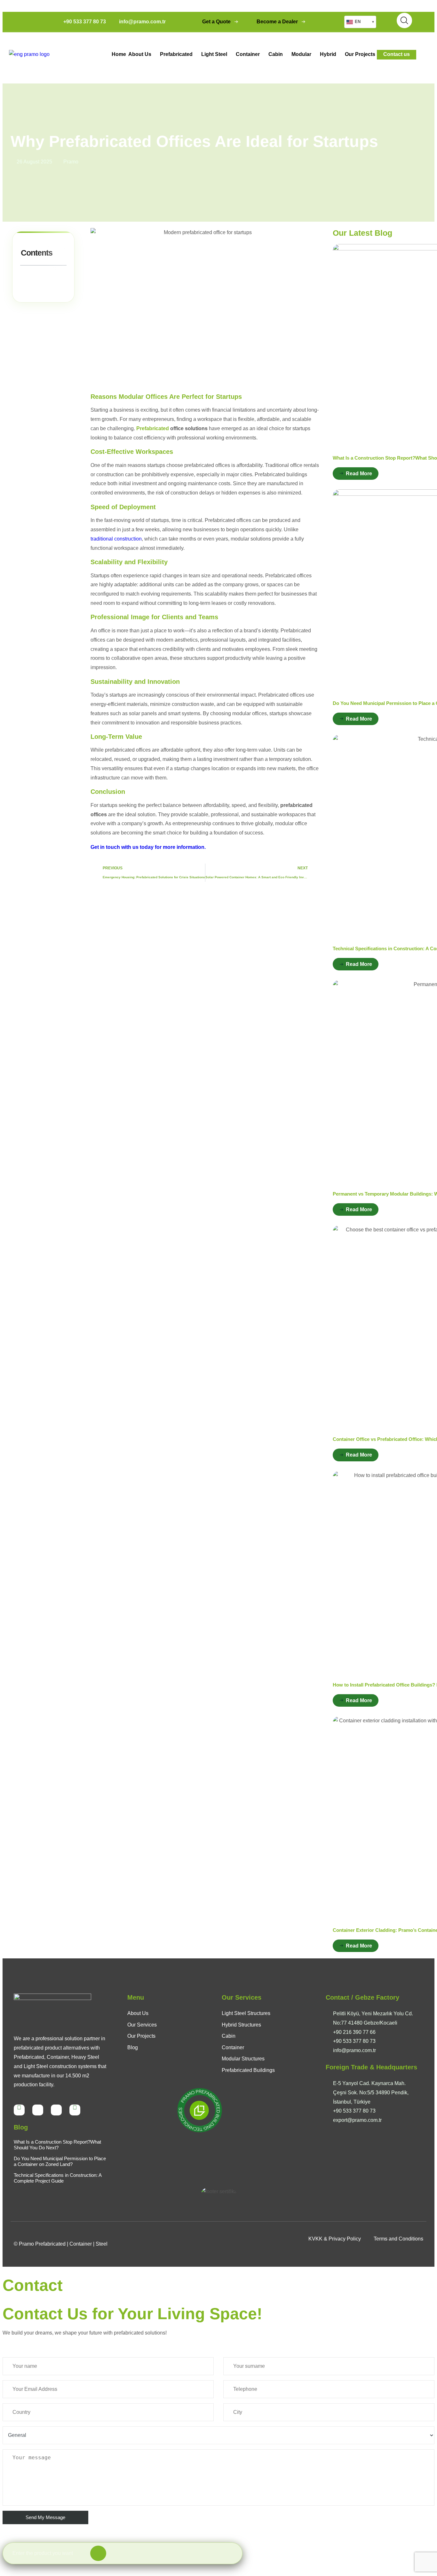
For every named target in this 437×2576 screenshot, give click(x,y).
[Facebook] (19, 2110)
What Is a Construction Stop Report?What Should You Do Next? (57, 2145)
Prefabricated (176, 54)
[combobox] (46, 2553)
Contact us (397, 54)
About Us (140, 54)
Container (248, 54)
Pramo (71, 162)
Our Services (142, 2025)
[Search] (98, 2553)
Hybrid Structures (241, 2025)
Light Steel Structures (246, 2013)
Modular (301, 54)
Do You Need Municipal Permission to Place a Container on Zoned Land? (60, 2161)
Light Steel (214, 54)
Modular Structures (243, 2059)
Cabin (276, 54)
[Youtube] (75, 2110)
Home (119, 54)
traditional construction (116, 539)
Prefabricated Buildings (248, 2070)
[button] (54, 253)
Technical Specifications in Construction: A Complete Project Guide (58, 2178)
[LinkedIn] (56, 2110)
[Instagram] (38, 2110)
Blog (133, 2047)
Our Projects (360, 54)
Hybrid (328, 54)
